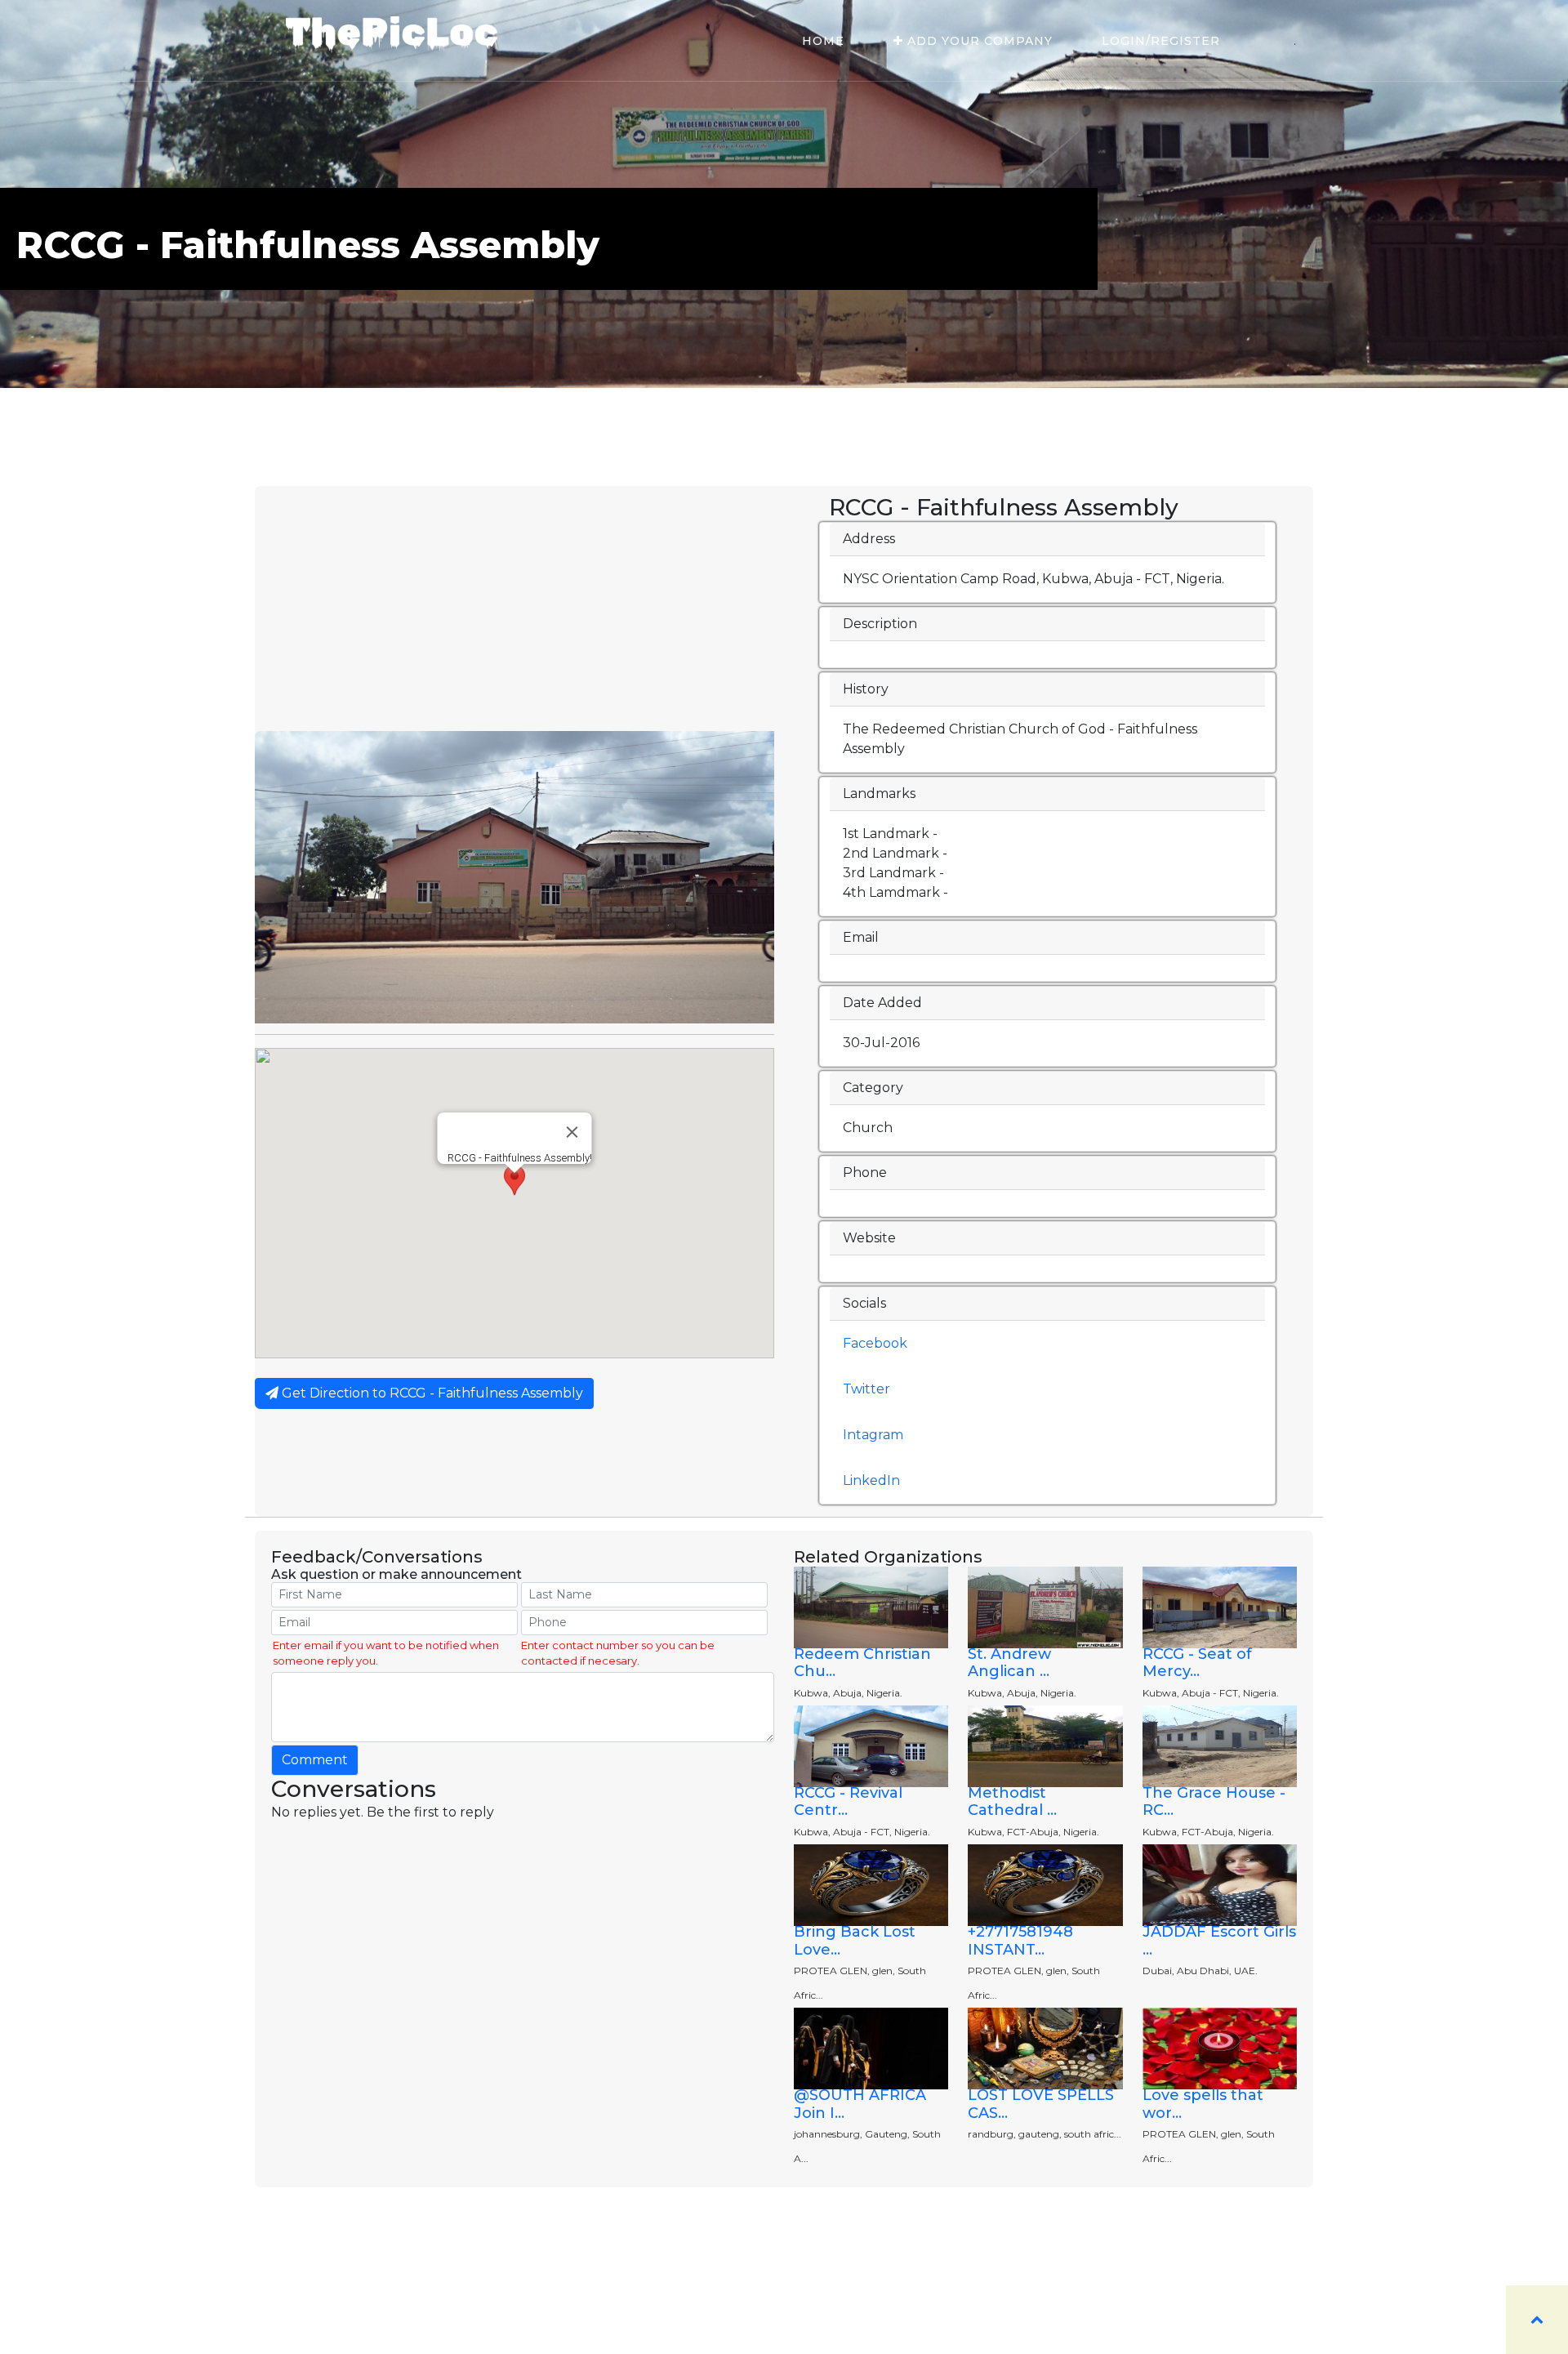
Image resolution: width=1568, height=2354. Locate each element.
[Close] (572, 1132)
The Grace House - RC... (1214, 1802)
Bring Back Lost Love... (855, 1941)
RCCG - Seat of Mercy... (1197, 1663)
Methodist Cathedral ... (1012, 1802)
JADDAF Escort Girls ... (1219, 1941)
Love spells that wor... (1203, 2104)
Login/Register (1161, 41)
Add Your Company (978, 41)
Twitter (866, 1389)
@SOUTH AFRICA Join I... (860, 2104)
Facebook (875, 1343)
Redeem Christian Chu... (862, 1663)
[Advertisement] (514, 609)
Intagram (873, 1435)
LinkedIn (871, 1480)
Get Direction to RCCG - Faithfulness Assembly (431, 1393)
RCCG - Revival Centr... (848, 1802)
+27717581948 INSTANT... (1020, 1941)
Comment (315, 1760)
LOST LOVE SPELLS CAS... (1041, 2104)
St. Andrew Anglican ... (1009, 1663)
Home (823, 41)
